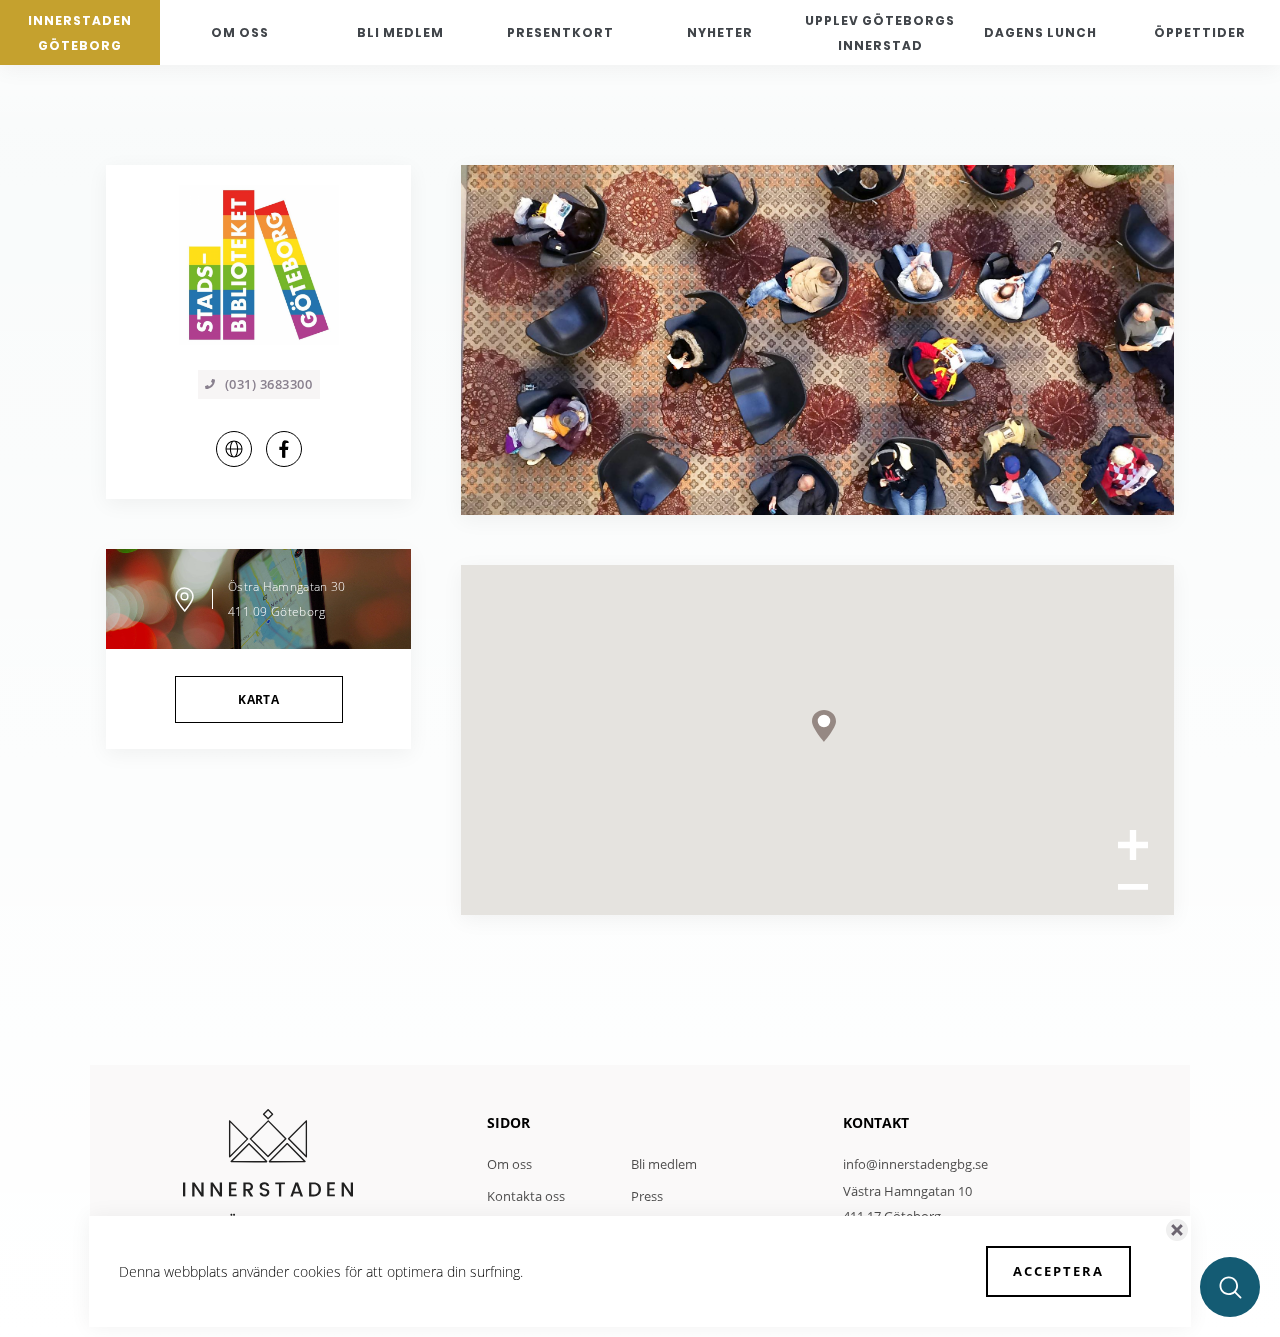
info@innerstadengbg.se (915, 1164)
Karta (258, 699)
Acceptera (1058, 1271)
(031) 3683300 (269, 384)
